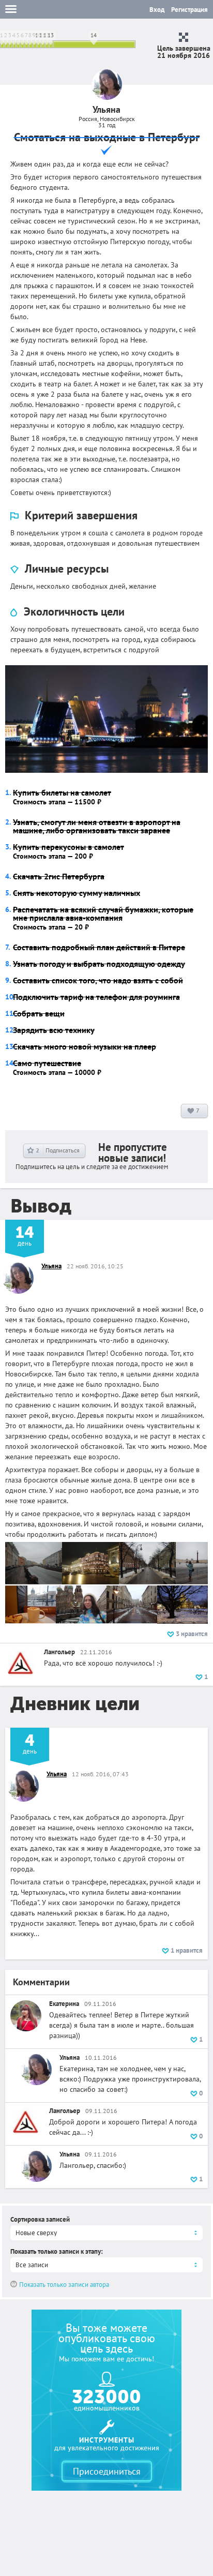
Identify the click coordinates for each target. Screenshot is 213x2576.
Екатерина (64, 2004)
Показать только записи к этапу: (57, 2251)
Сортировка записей (40, 2219)
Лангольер (59, 1652)
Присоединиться (107, 2471)
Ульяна (51, 1266)
